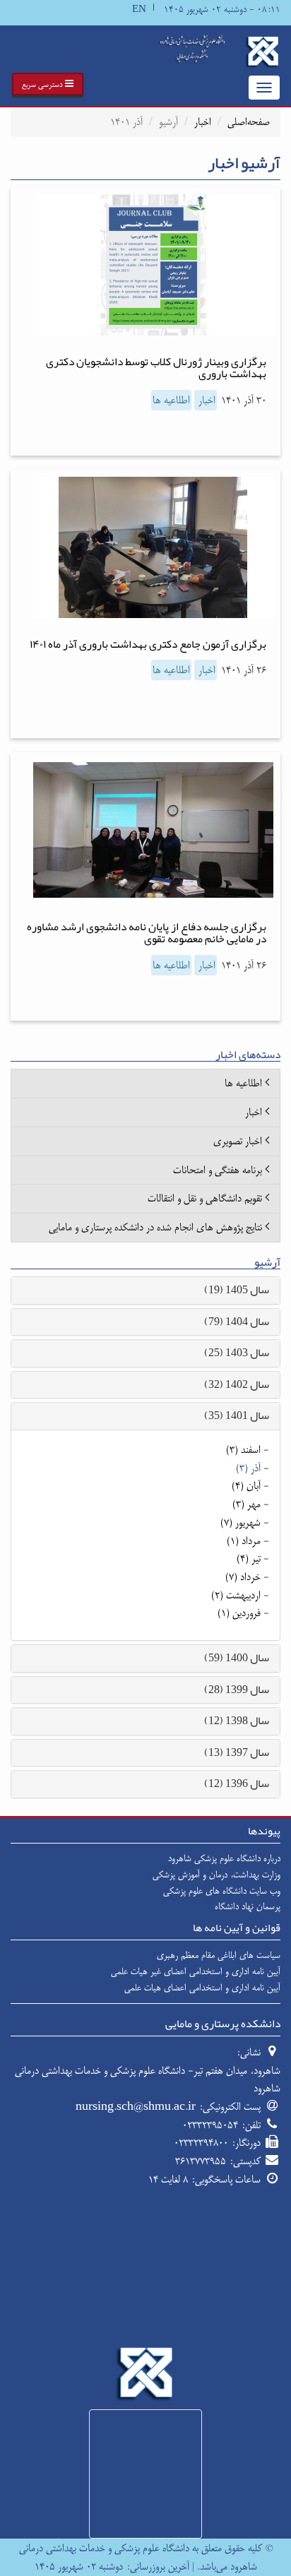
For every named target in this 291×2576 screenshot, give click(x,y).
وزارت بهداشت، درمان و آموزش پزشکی (216, 1875)
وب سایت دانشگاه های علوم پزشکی (222, 1891)
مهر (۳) (247, 1504)
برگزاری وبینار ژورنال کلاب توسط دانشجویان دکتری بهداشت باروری (156, 368)
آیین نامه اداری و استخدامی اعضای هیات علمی (202, 1988)
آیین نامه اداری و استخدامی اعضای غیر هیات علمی (196, 1971)
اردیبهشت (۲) (236, 1595)
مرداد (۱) (244, 1541)
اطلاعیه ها (171, 400)
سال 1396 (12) (237, 1783)
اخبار (203, 122)
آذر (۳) (248, 1468)
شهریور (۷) (240, 1523)
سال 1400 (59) (237, 1658)
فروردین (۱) (239, 1613)
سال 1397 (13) (237, 1752)
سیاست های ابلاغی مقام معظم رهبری (219, 1955)
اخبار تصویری (238, 1141)
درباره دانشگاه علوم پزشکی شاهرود (224, 1858)
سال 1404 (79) (237, 1322)
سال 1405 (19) (237, 1290)
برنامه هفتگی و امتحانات (218, 1170)
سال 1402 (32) (237, 1384)
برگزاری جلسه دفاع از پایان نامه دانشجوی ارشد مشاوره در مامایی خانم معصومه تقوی (147, 933)
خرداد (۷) (243, 1577)
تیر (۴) (249, 1559)
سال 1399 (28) (237, 1690)
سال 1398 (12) (237, 1721)
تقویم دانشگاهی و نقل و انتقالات (205, 1198)
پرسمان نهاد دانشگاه (248, 1906)
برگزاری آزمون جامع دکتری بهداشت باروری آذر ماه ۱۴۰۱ (148, 644)
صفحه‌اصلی (249, 122)
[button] (48, 84)
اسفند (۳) (243, 1450)
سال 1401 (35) (237, 1415)
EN (139, 10)
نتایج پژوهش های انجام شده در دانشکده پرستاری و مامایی (155, 1227)
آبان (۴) (246, 1486)
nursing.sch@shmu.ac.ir (136, 2107)
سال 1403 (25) (237, 1353)
